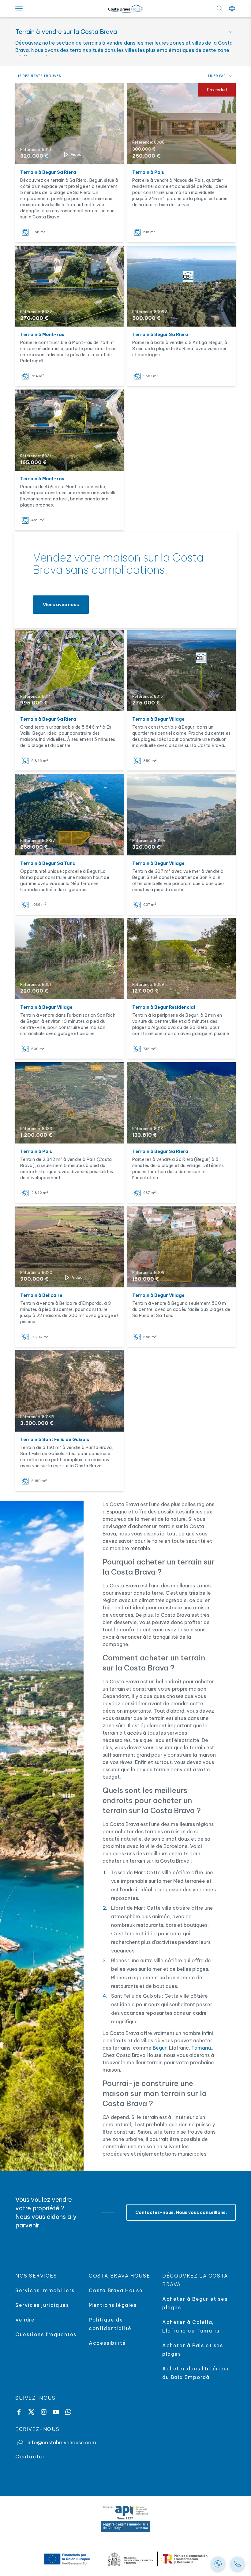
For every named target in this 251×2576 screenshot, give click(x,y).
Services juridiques (42, 2305)
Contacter (30, 2457)
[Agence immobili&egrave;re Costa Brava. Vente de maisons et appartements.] (238, 2564)
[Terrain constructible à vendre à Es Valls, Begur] (69, 671)
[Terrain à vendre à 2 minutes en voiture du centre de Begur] (182, 959)
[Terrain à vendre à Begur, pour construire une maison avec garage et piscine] (182, 1247)
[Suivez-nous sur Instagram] (44, 2412)
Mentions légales (113, 2305)
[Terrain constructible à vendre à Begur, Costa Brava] (182, 671)
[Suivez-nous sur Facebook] (19, 2412)
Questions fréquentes (46, 2334)
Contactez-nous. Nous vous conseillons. (181, 2212)
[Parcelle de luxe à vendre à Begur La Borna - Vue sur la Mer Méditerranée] (69, 815)
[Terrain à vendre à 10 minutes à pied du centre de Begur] (69, 959)
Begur (160, 2048)
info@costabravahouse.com (62, 2442)
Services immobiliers (45, 2290)
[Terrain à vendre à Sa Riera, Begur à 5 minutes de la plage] (69, 124)
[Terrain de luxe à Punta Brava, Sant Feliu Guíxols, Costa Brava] (69, 1391)
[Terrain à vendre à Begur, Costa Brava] (182, 286)
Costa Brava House (116, 2290)
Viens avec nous (61, 605)
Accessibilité (107, 2343)
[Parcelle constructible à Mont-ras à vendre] (69, 430)
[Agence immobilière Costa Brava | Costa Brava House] (125, 9)
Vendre (25, 2320)
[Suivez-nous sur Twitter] (31, 2412)
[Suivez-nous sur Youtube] (56, 2412)
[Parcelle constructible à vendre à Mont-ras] (69, 286)
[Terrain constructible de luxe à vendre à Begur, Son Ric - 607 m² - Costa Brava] (182, 815)
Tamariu (201, 2048)
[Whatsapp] (68, 2412)
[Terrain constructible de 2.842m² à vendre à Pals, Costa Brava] (69, 1103)
